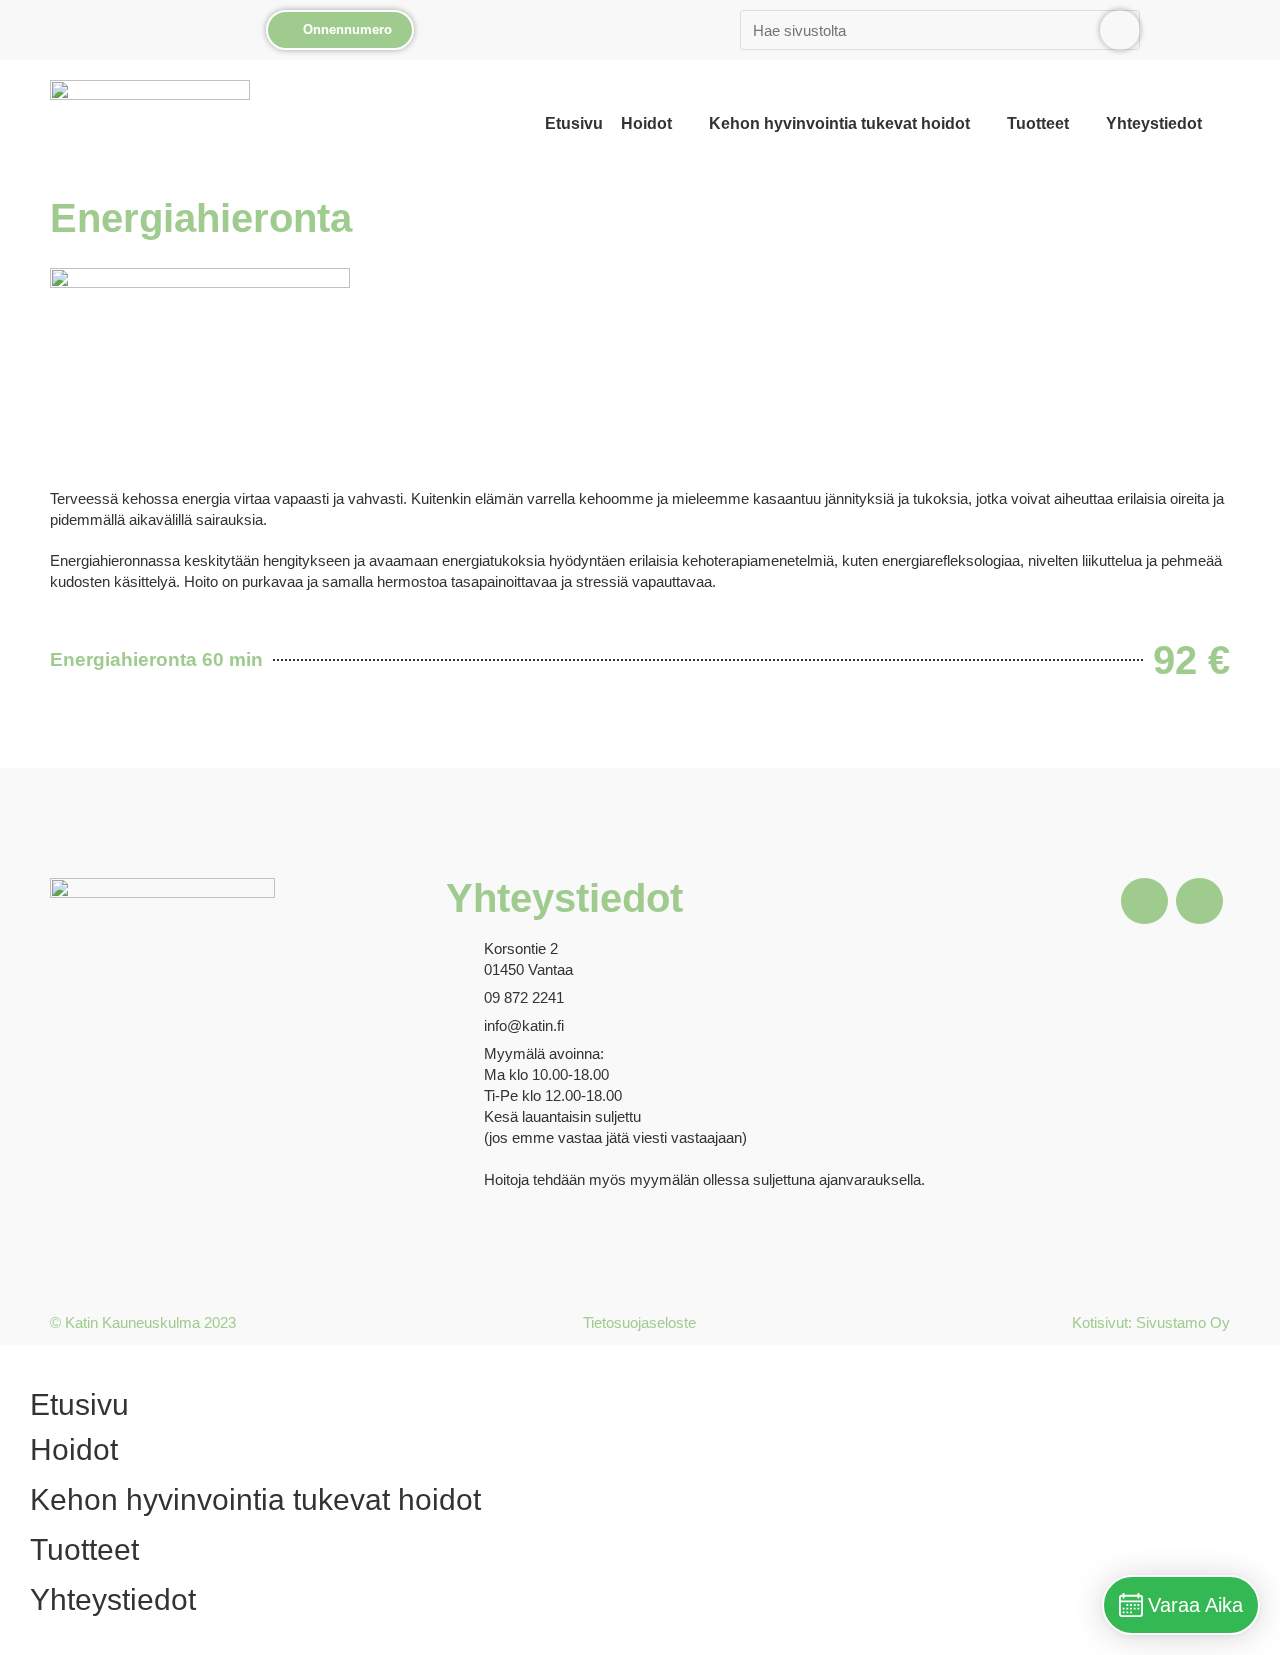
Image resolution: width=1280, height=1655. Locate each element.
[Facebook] (1144, 901)
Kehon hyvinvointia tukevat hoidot (839, 123)
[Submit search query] (1120, 30)
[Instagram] (1199, 901)
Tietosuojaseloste (639, 1322)
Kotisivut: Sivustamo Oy (1151, 1322)
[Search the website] (940, 28)
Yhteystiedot (1154, 123)
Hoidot (646, 123)
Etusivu (574, 123)
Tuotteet (1038, 123)
